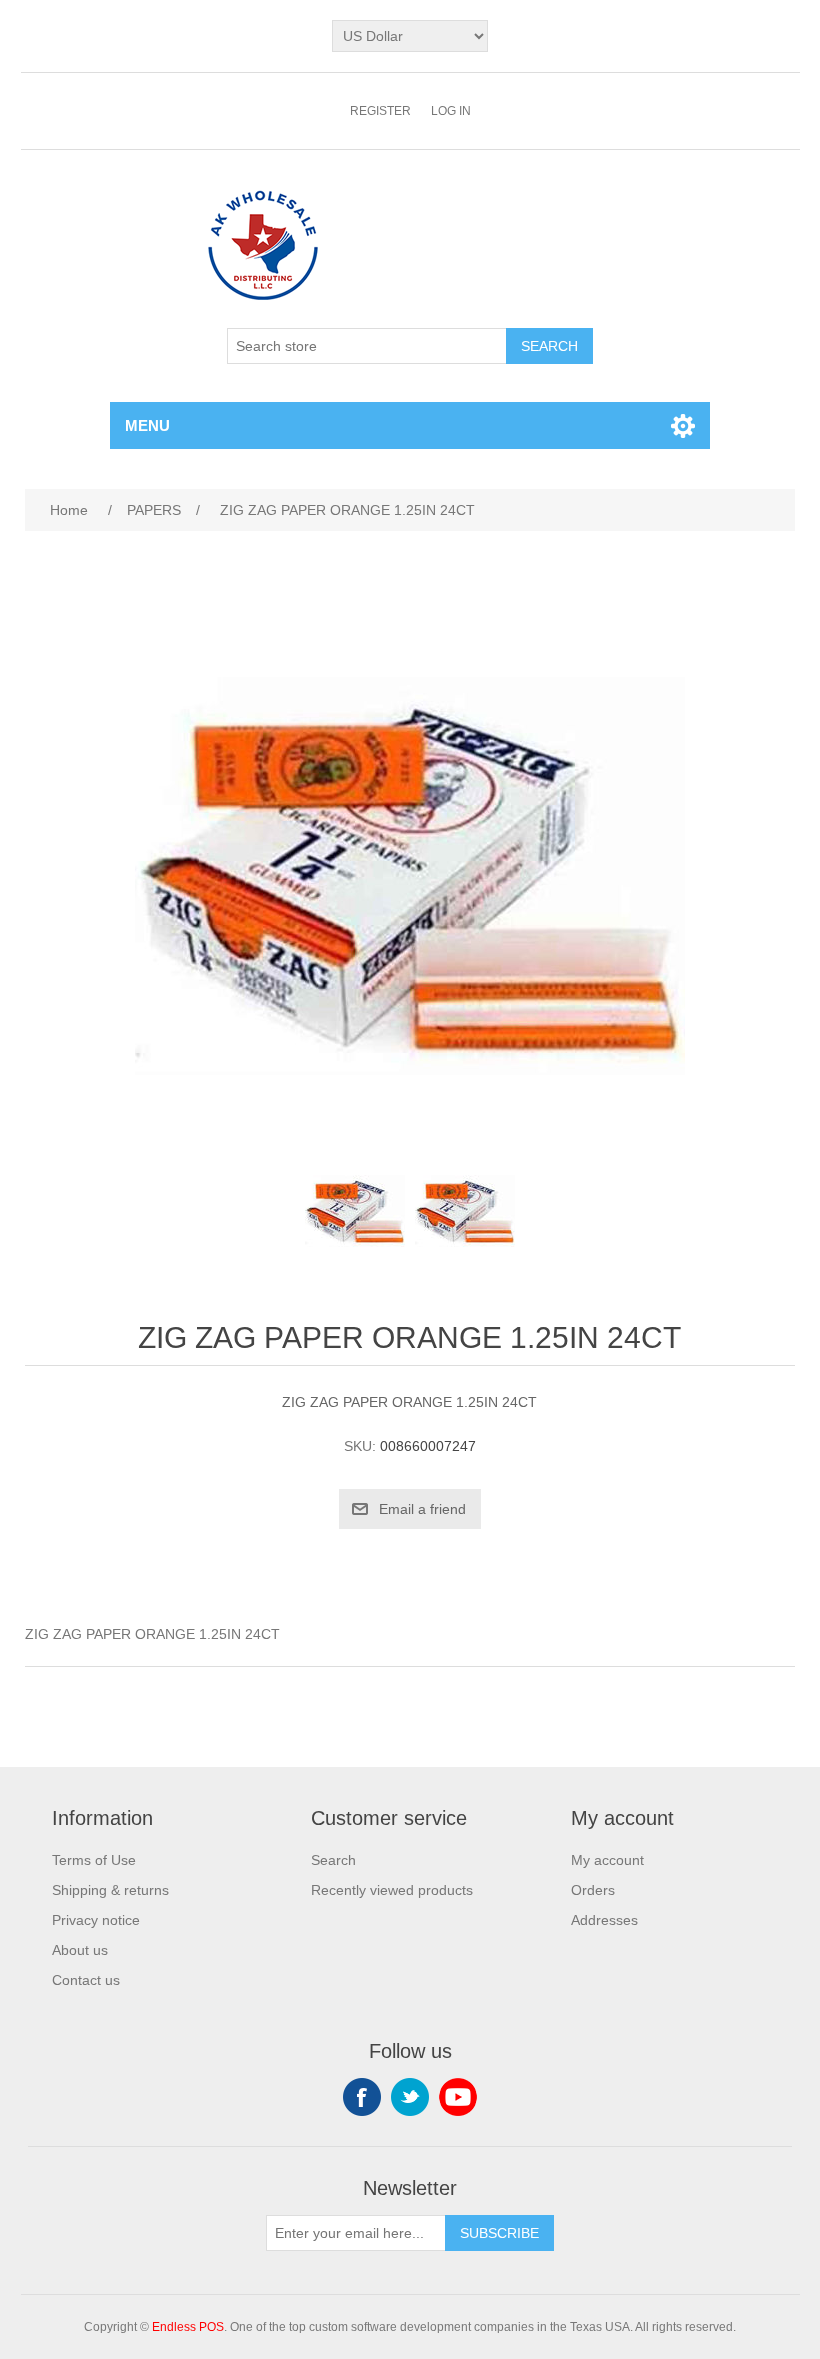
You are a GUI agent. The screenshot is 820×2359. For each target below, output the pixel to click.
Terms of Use (94, 1860)
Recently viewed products (392, 1890)
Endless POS (188, 2327)
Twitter (410, 2097)
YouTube (458, 2097)
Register (380, 111)
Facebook (362, 2097)
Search (333, 1860)
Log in (451, 111)
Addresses (604, 1920)
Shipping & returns (110, 1890)
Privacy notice (96, 1920)
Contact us (86, 1980)
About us (80, 1950)
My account (607, 1860)
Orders (593, 1890)
